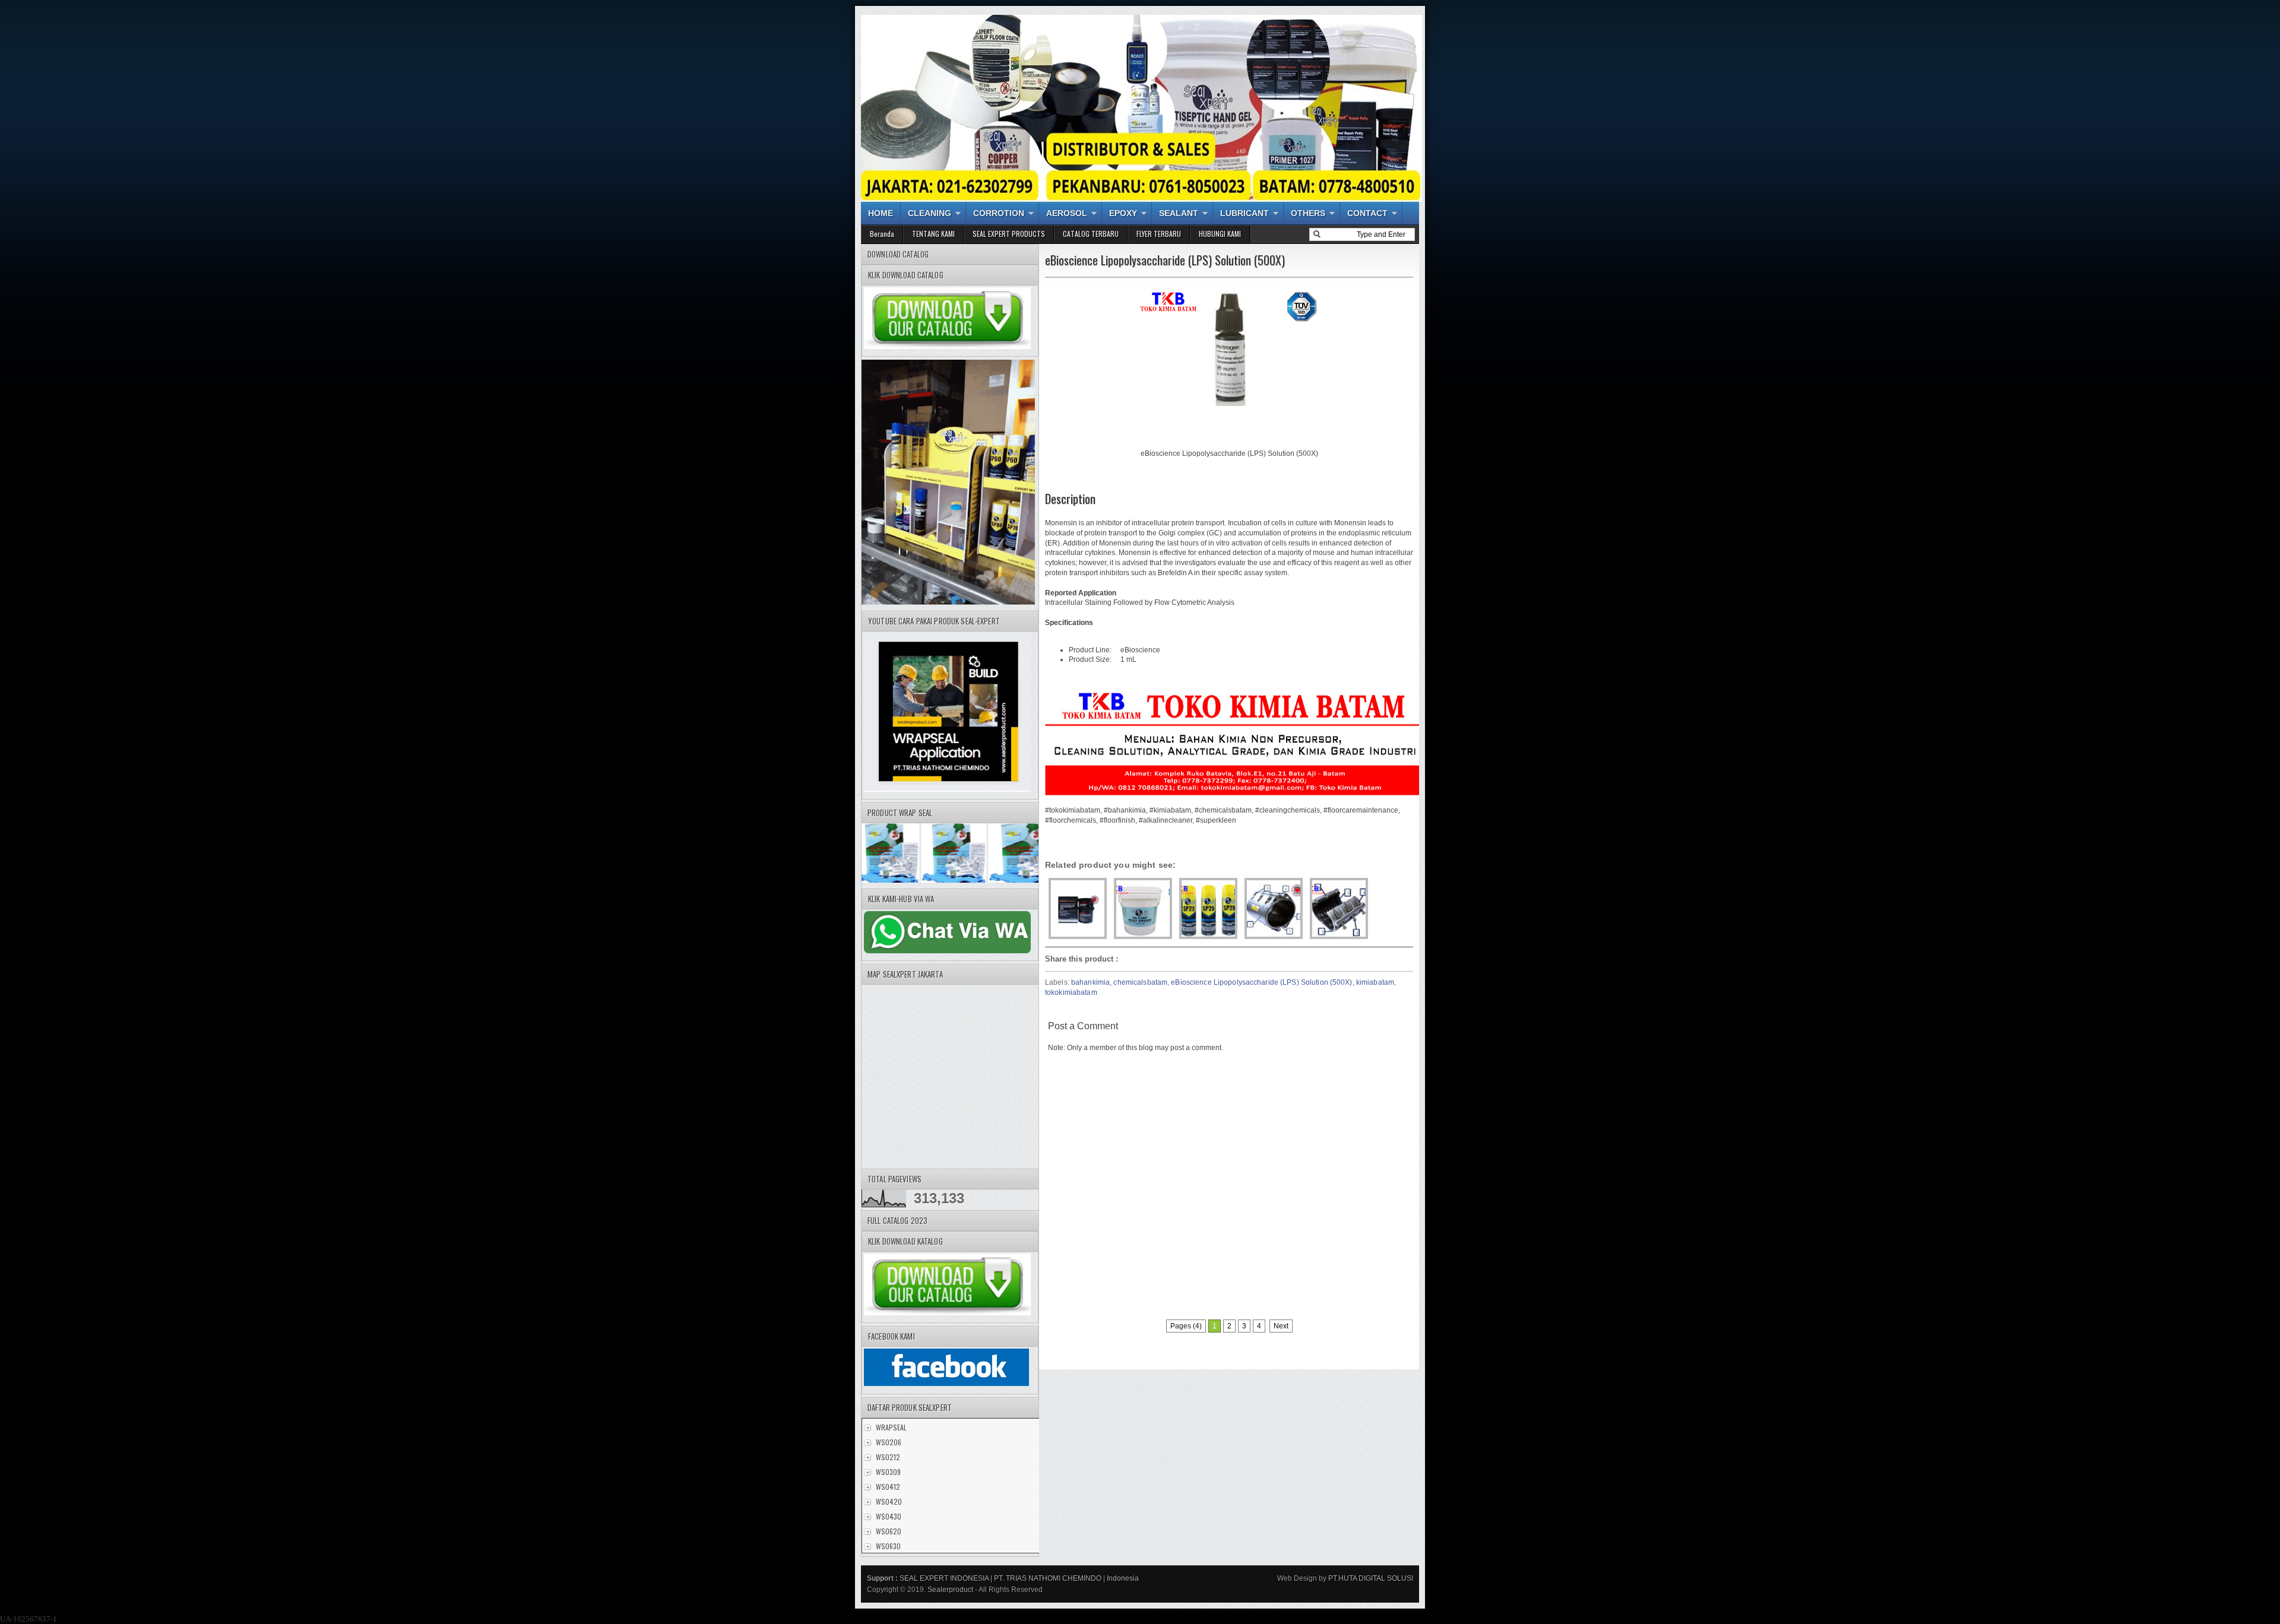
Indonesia (1123, 1578)
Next (1281, 1326)
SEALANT (1179, 213)
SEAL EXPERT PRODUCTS (1009, 234)
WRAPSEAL (891, 1427)
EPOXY (1123, 213)
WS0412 (888, 1487)
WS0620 (889, 1531)
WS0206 (889, 1442)
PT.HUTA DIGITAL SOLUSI (1370, 1578)
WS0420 (889, 1501)
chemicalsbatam (1140, 982)
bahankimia (1090, 982)
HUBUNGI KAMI (1220, 234)
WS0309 (888, 1472)
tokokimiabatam (1071, 992)
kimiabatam (1375, 982)
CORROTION (999, 213)
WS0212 (888, 1457)
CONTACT (1367, 213)
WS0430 (889, 1516)
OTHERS (1308, 213)
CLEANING (930, 213)
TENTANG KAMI (933, 234)
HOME (881, 213)
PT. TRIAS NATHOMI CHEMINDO (1048, 1578)
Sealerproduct (950, 1590)
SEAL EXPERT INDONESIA (944, 1578)
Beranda (882, 234)
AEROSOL (1067, 213)
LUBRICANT (1244, 213)
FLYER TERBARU (1159, 234)
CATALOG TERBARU (1091, 234)
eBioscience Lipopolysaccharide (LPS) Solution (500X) (1261, 982)
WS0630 (888, 1546)
